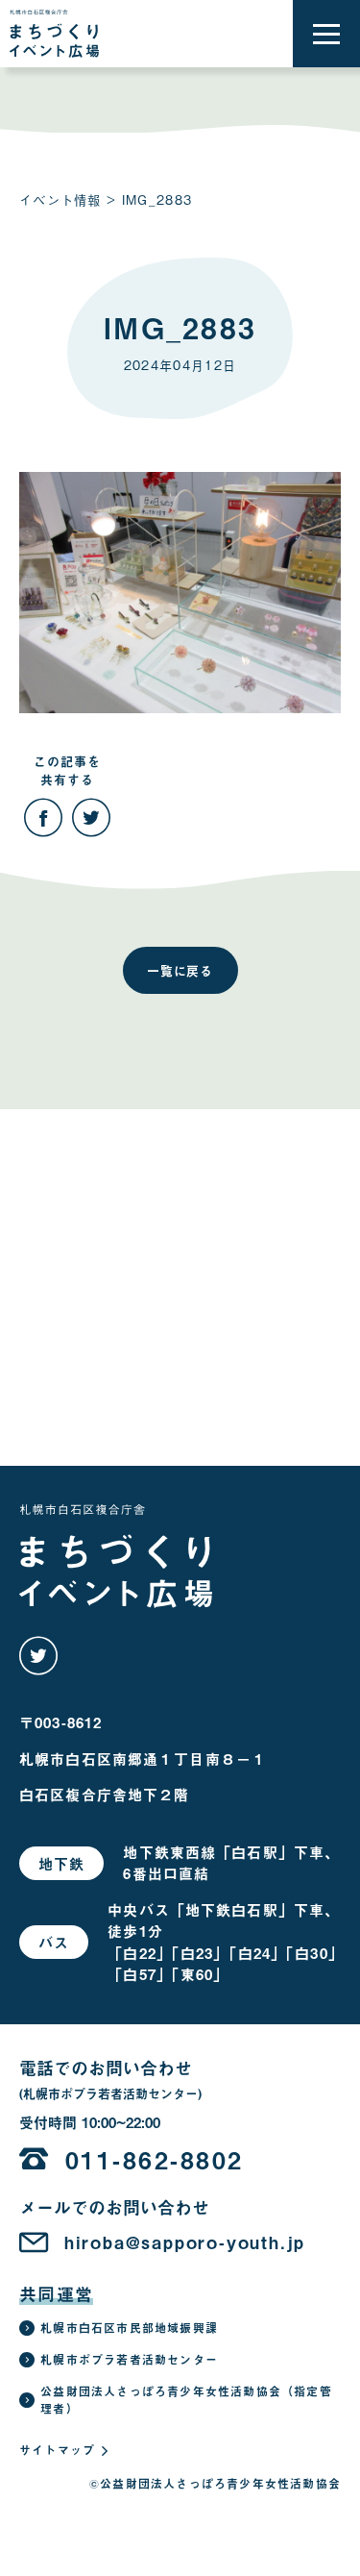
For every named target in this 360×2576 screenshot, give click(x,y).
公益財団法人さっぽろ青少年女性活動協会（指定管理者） (186, 2400)
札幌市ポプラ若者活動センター (129, 2360)
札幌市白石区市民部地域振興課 (129, 2328)
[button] (326, 34)
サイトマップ (57, 2450)
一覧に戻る (180, 970)
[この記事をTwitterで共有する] (91, 818)
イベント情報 (60, 199)
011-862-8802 (155, 2159)
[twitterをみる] (38, 1656)
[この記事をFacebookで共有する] (43, 818)
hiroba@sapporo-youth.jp (185, 2242)
